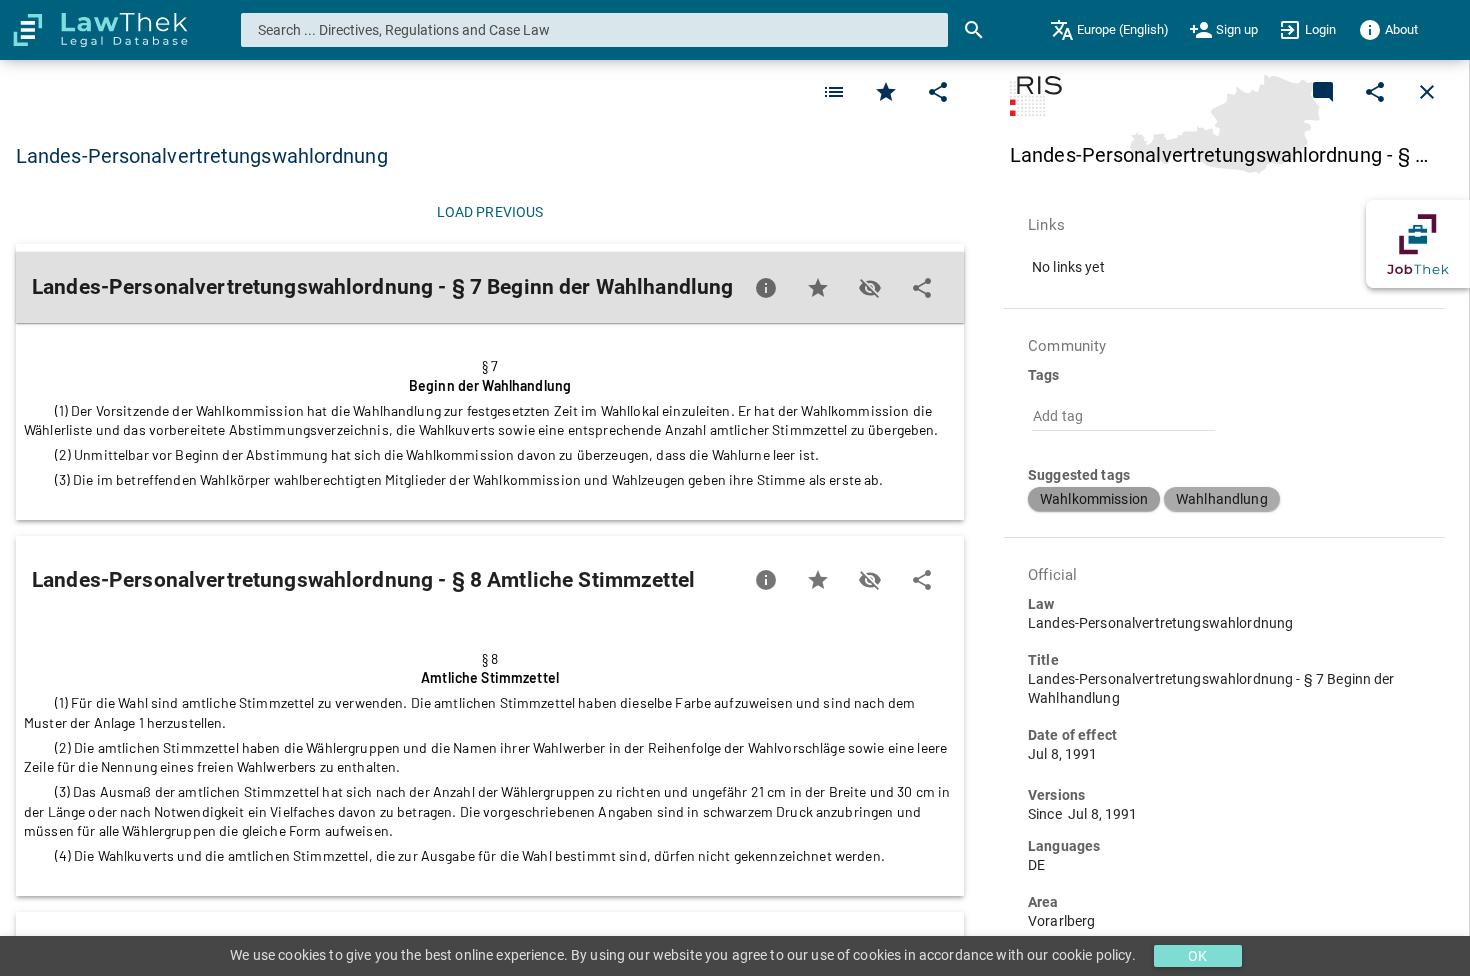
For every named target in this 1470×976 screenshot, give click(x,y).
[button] (1094, 499)
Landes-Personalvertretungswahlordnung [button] (202, 156)
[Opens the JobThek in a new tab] (1418, 244)
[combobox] (595, 30)
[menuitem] (1109, 30)
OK (1197, 956)
